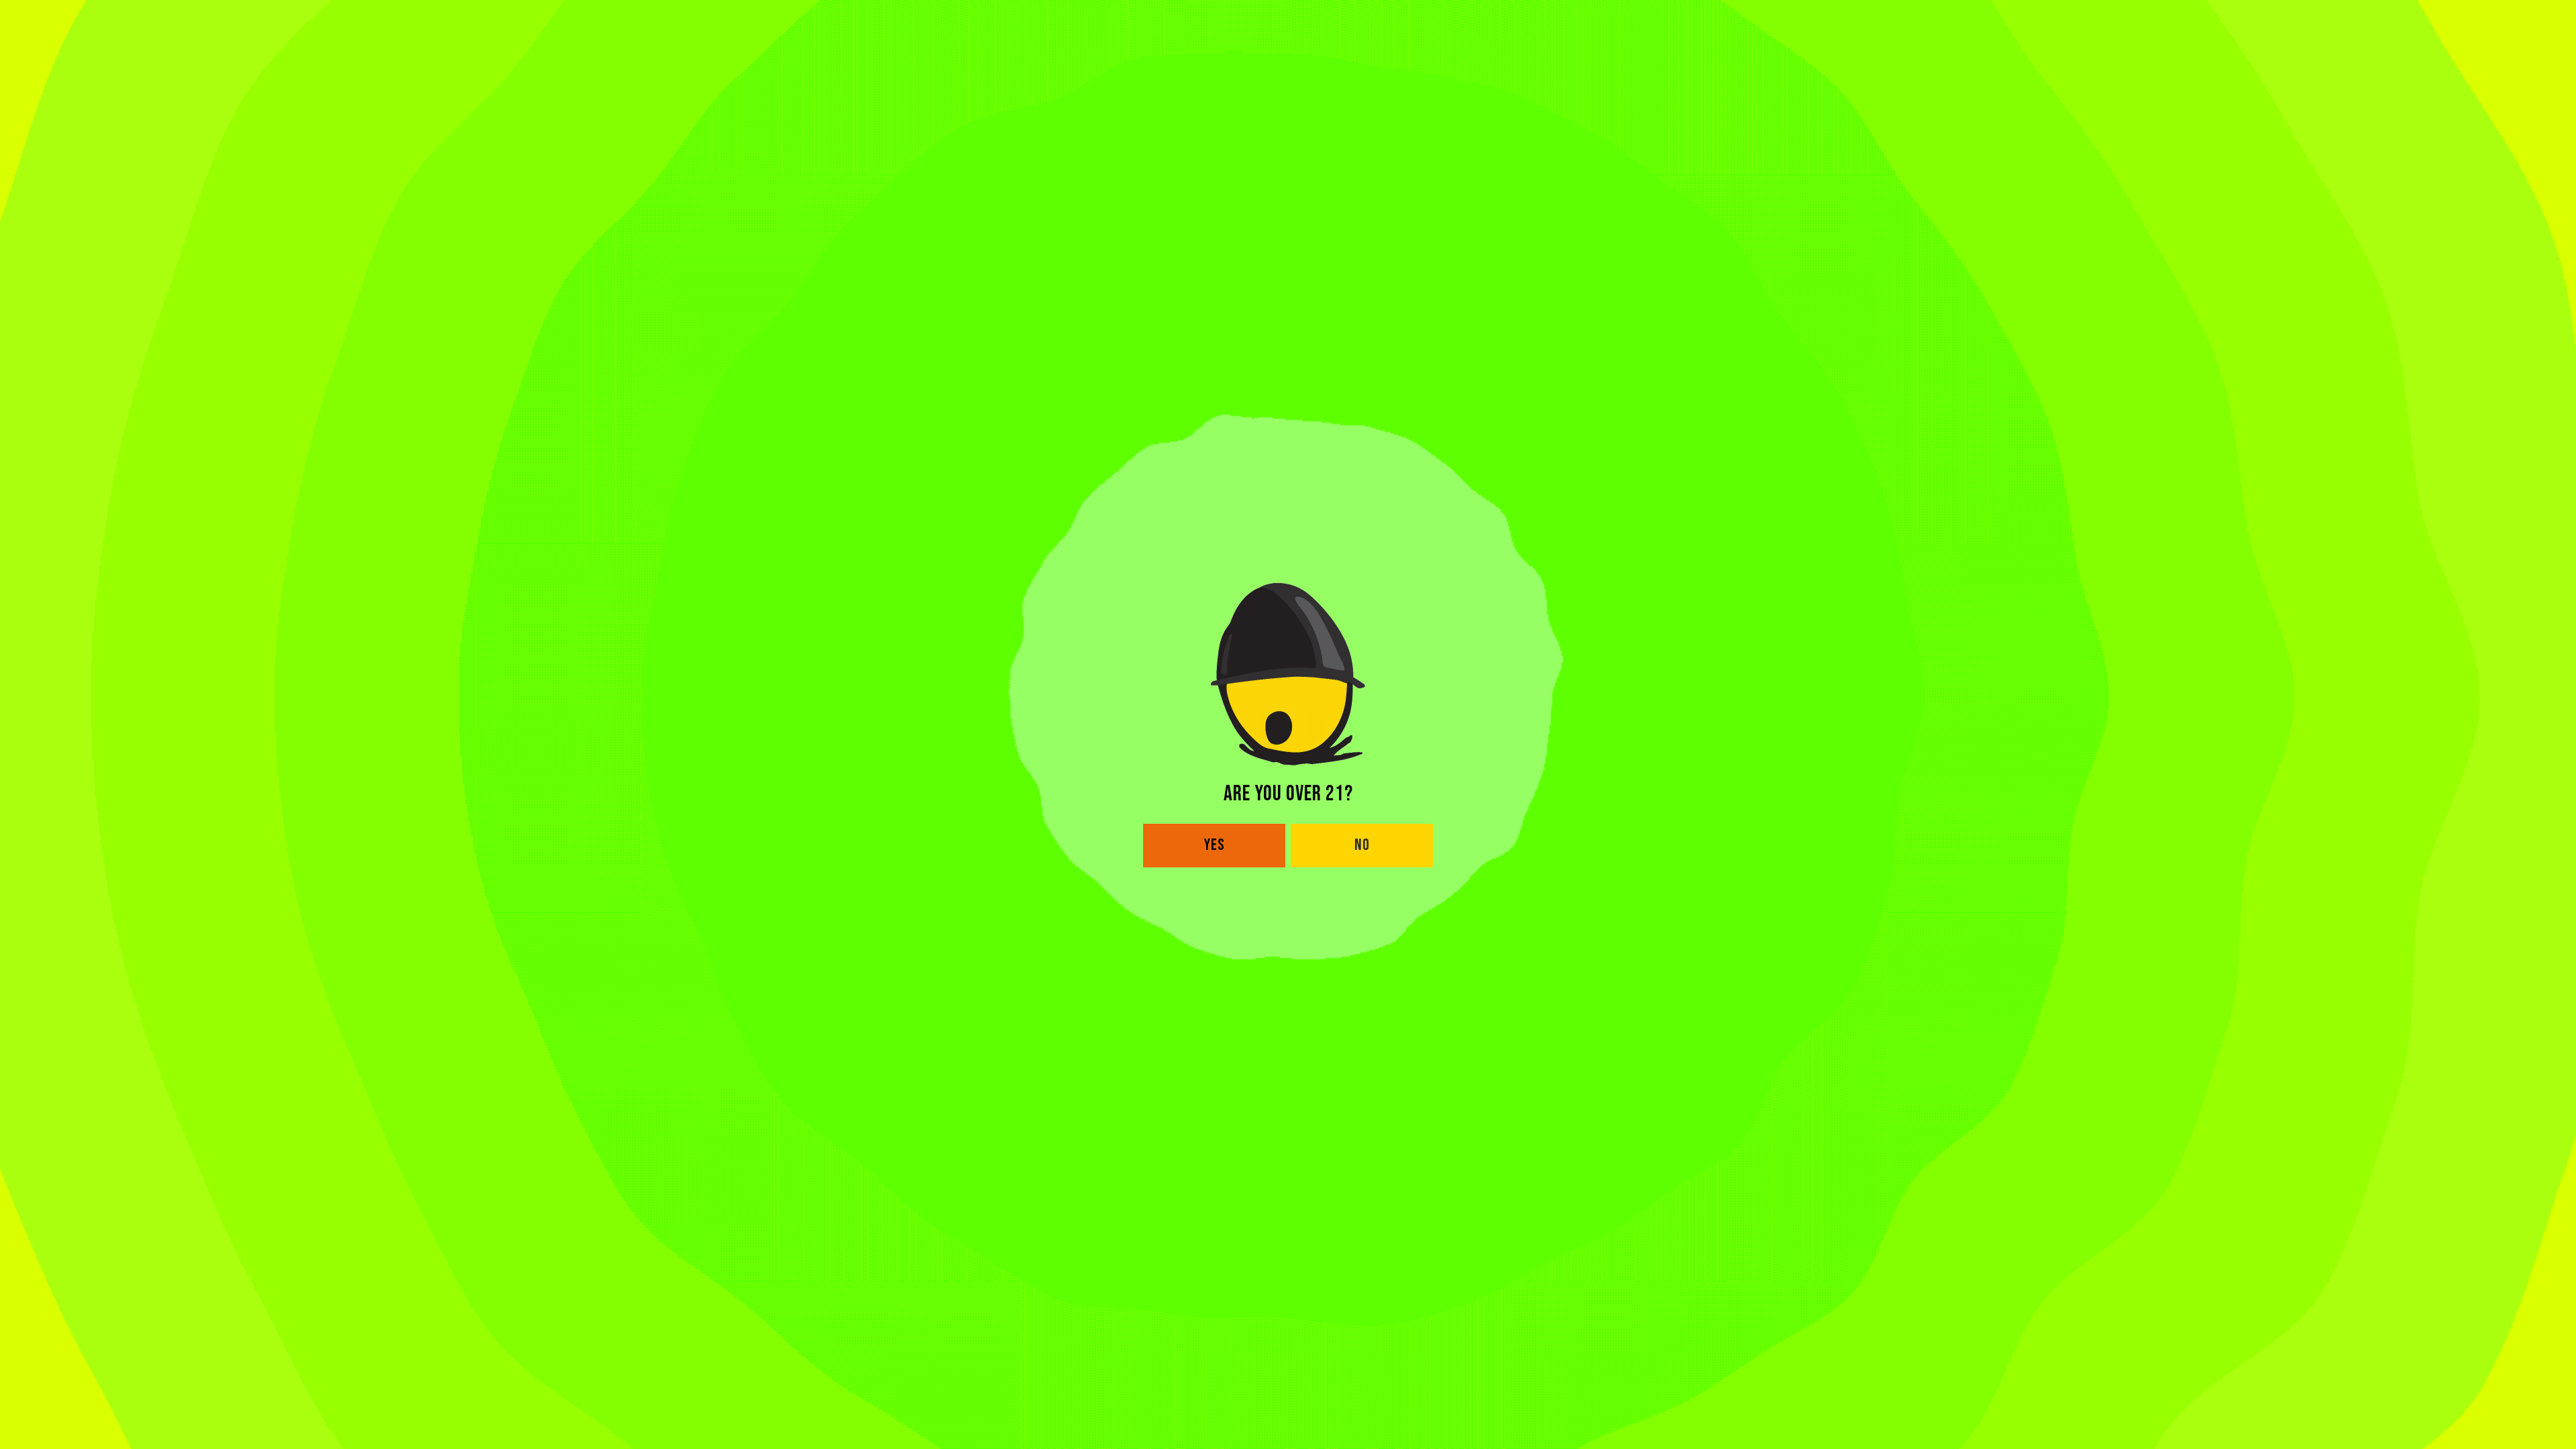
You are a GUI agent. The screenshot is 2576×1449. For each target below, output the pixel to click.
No (1362, 845)
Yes (1215, 845)
